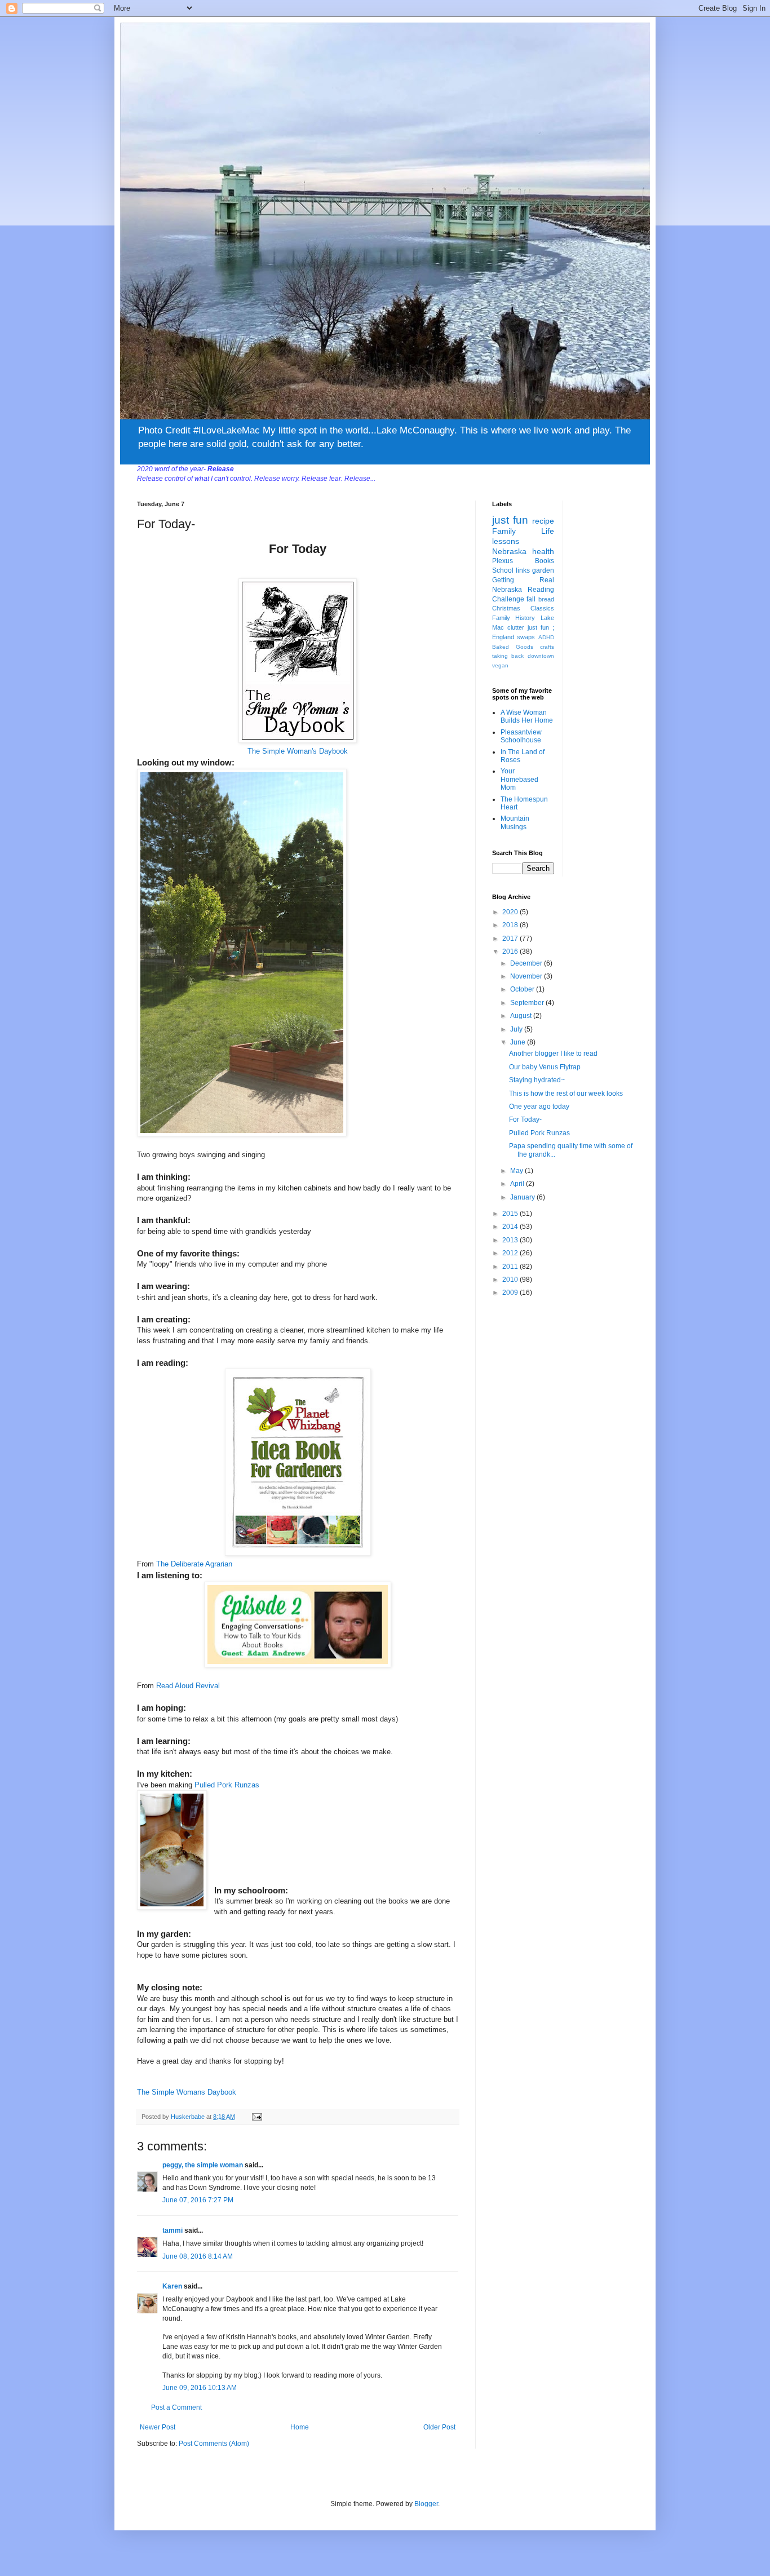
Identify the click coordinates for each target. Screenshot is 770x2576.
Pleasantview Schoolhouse (521, 736)
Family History (514, 618)
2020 (511, 912)
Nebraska (509, 551)
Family (504, 531)
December (527, 963)
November (527, 976)
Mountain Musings (515, 822)
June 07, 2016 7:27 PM (198, 2200)
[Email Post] (256, 2117)
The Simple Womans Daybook (187, 2092)
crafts (547, 647)
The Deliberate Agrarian (194, 1564)
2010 (511, 1280)
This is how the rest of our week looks (566, 1094)
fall (531, 599)
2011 (511, 1267)
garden (543, 570)
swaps (526, 637)
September (528, 1003)
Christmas (506, 608)
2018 (511, 925)
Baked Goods (513, 647)
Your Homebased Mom (519, 779)
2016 (511, 951)
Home (300, 2427)
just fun (510, 520)
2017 (511, 939)
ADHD (546, 637)
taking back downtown (523, 656)
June (519, 1042)
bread (546, 599)
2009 (511, 1293)
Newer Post (158, 2427)
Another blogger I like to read (553, 1054)
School (503, 570)
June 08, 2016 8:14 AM (198, 2256)
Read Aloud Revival (188, 1686)
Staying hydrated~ (537, 1080)
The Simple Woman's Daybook (298, 751)
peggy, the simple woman (203, 2165)
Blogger (426, 2504)
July (517, 1029)
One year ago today (539, 1106)
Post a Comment (176, 2407)
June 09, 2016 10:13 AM (200, 2388)
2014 (511, 1227)
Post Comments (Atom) (214, 2444)
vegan (500, 665)
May (517, 1171)
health (543, 551)
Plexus (503, 561)
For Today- (525, 1119)
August (522, 1016)
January (523, 1197)
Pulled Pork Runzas (226, 1785)
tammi (172, 2230)
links (523, 570)
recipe (543, 521)
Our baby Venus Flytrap (545, 1067)
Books (545, 561)
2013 (511, 1240)
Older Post (439, 2427)
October (523, 989)
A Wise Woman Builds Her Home (527, 716)
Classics (542, 608)
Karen (172, 2286)
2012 (511, 1253)
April (518, 1184)
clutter (516, 627)
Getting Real (523, 580)
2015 (511, 1214)
